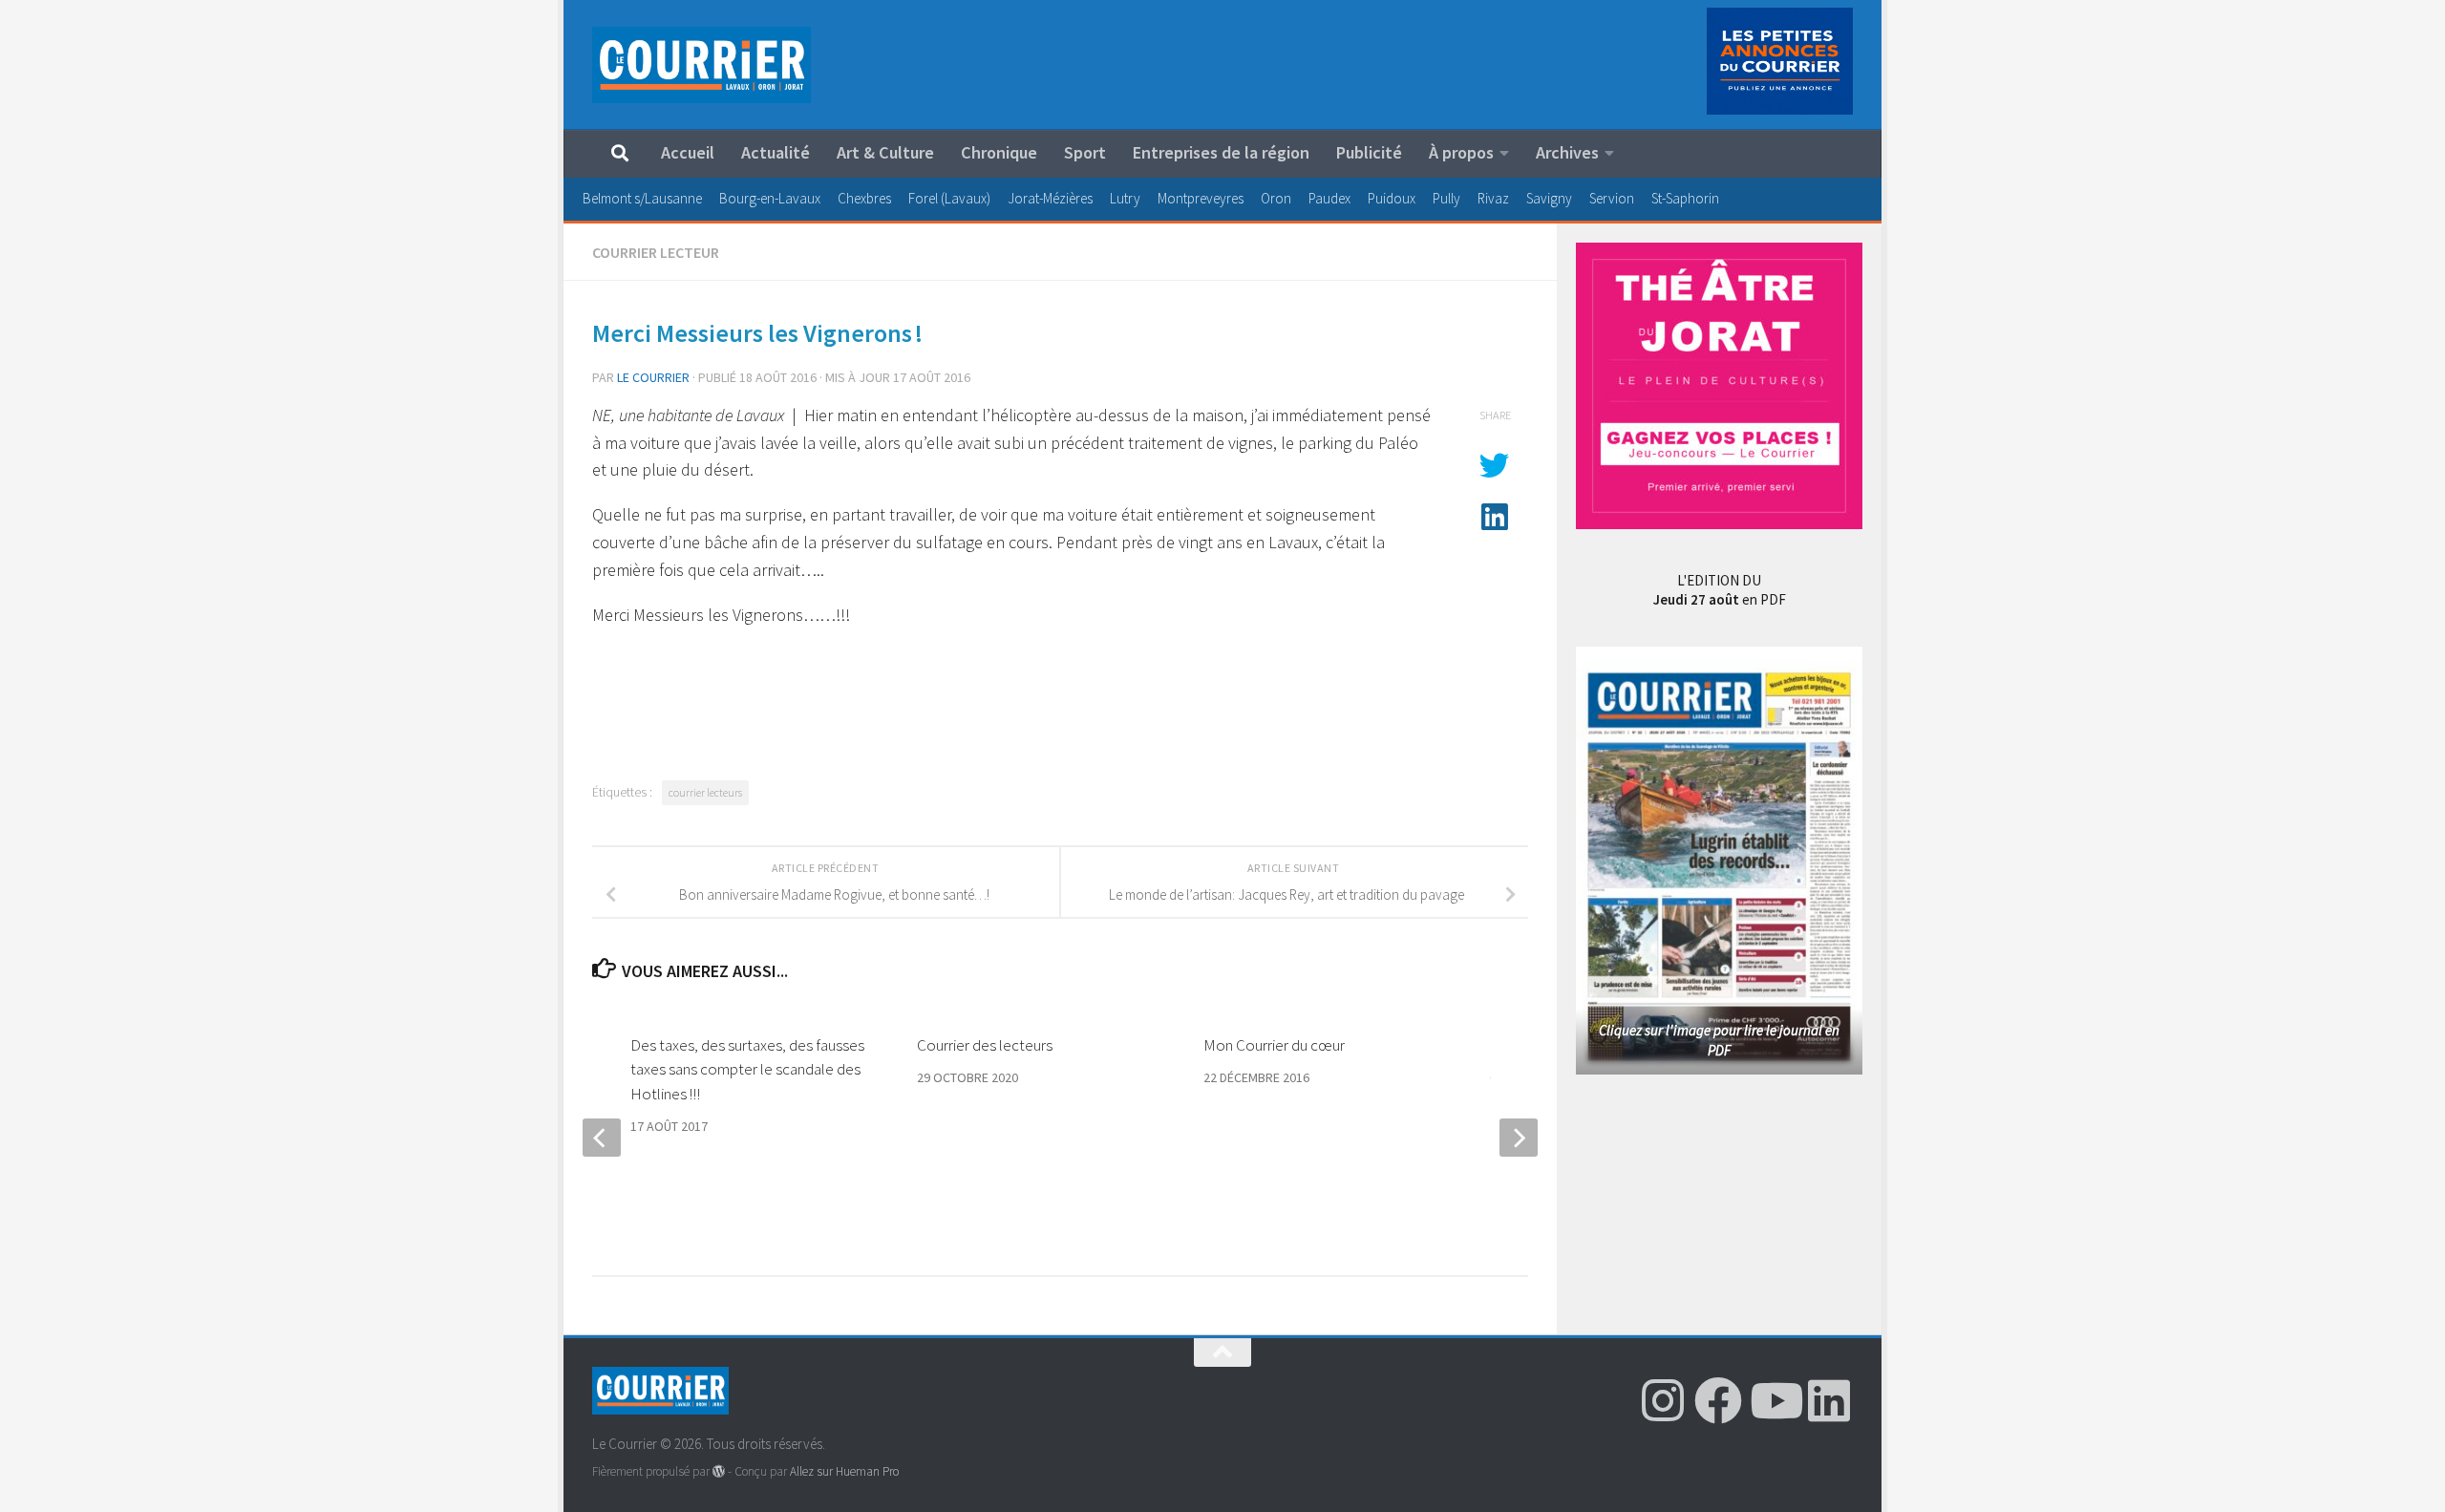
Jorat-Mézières (1050, 198)
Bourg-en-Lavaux (770, 198)
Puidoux (1392, 198)
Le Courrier (653, 377)
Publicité (1369, 152)
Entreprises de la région (1221, 152)
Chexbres (864, 198)
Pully (1446, 198)
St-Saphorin (1685, 198)
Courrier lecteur (656, 252)
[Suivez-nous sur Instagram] (1663, 1400)
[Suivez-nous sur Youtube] (1774, 1400)
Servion (1612, 198)
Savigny (1549, 198)
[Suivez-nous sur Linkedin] (1829, 1400)
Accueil (688, 152)
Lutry (1125, 198)
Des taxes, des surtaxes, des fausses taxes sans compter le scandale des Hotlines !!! (747, 1069)
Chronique (999, 152)
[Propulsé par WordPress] (719, 1471)
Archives (1567, 152)
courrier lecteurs (705, 792)
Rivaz (1493, 198)
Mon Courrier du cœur (1274, 1045)
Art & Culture (885, 152)
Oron (1276, 198)
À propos (1461, 152)
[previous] (602, 1138)
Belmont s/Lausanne (642, 198)
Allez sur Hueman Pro (844, 1471)
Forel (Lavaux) (949, 198)
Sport (1085, 152)
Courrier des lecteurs (985, 1045)
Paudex (1329, 198)
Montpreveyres (1201, 198)
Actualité (776, 152)
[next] (1519, 1138)
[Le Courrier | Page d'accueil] (702, 65)
